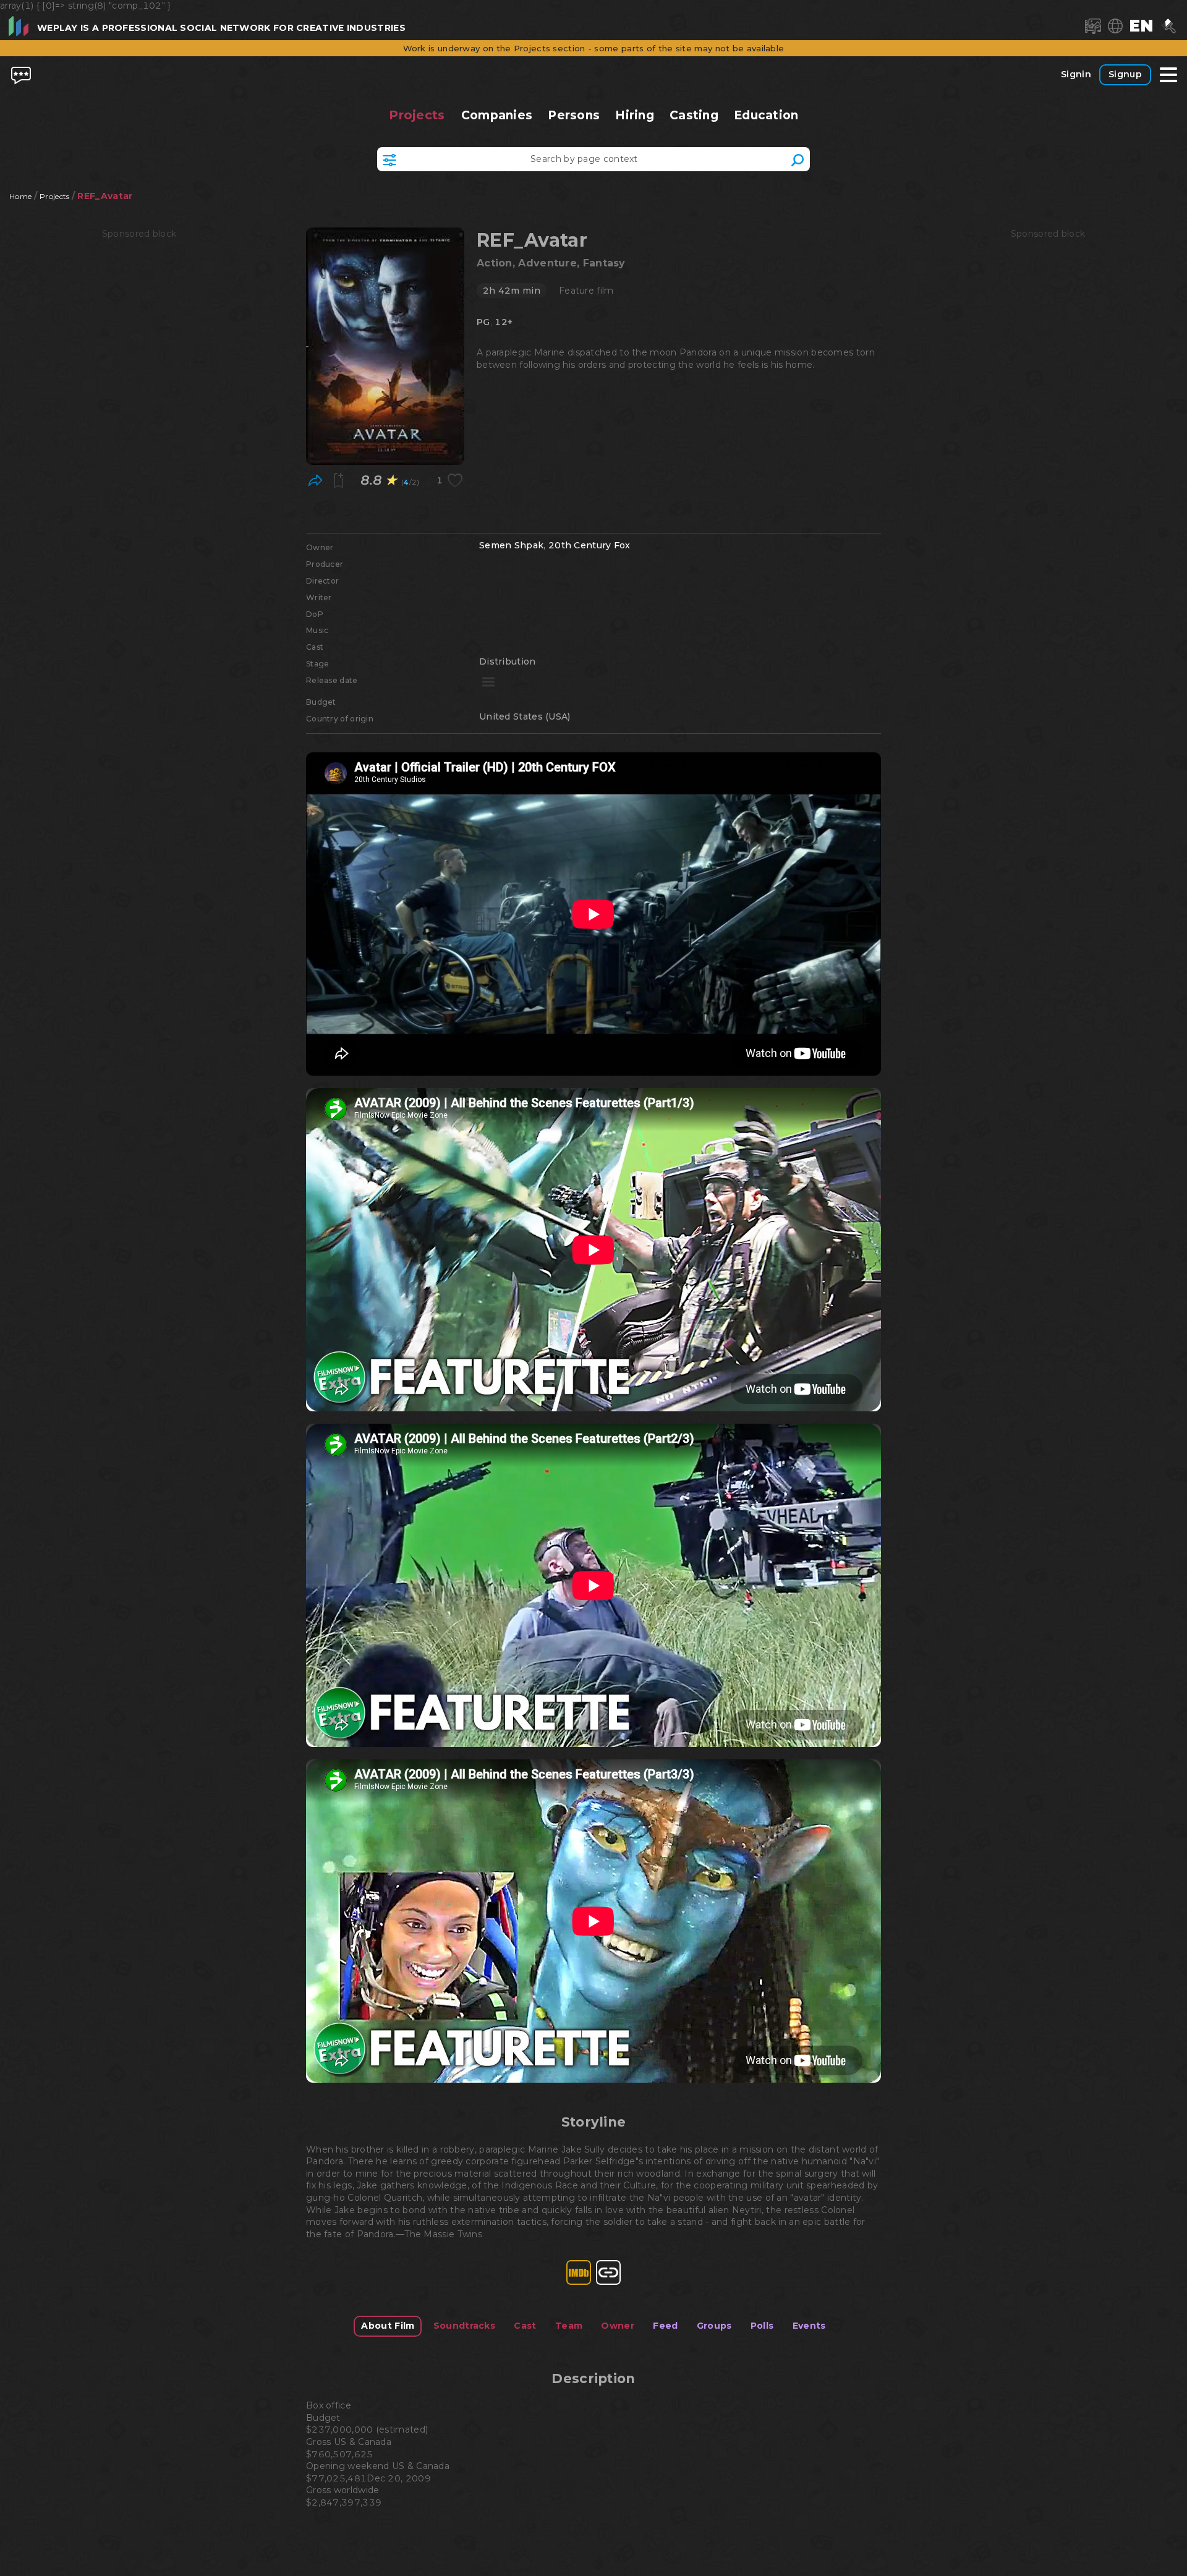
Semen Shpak (511, 545)
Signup (1125, 74)
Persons (574, 115)
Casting (694, 115)
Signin (1076, 74)
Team (569, 2326)
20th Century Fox (589, 545)
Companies (496, 115)
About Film (388, 2326)
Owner (618, 2326)
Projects (417, 115)
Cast (525, 2326)
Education (766, 115)
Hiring (635, 115)
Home (20, 196)
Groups (714, 2326)
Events (809, 2326)
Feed (665, 2326)
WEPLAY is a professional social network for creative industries (221, 28)
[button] (1141, 26)
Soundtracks (464, 2326)
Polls (762, 2326)
